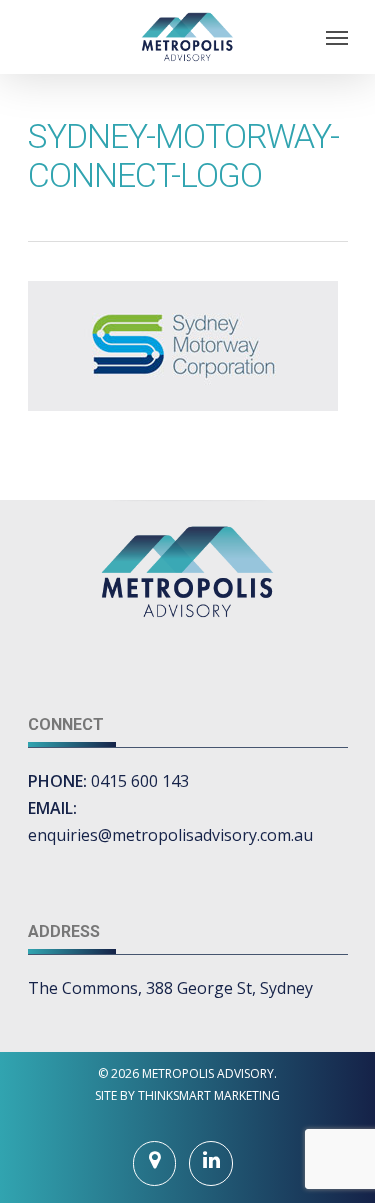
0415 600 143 (140, 781)
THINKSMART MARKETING (209, 1095)
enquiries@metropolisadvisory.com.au (170, 835)
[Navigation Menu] (337, 37)
